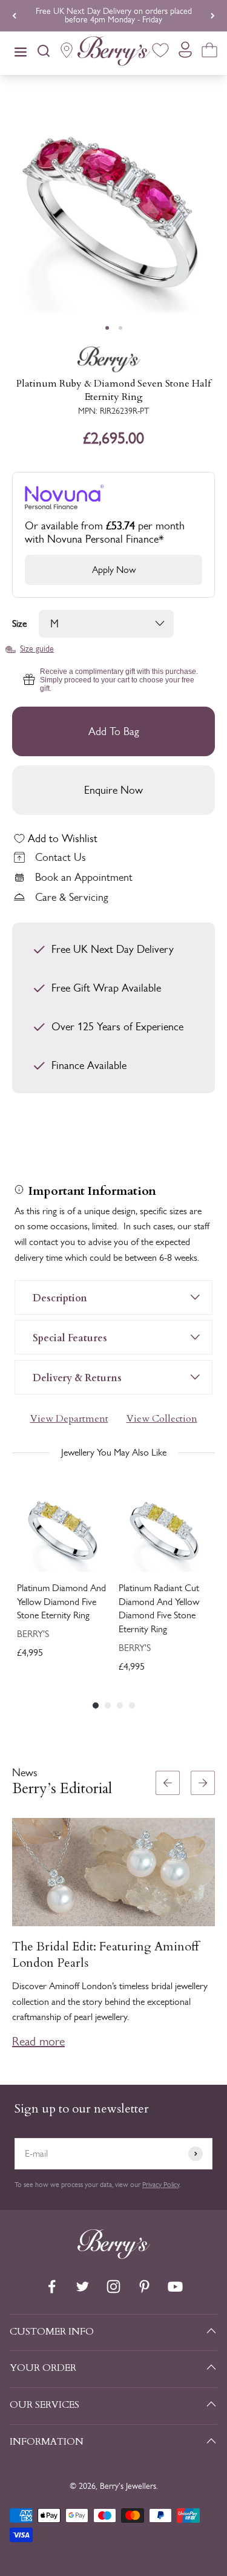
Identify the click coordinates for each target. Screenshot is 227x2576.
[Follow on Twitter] (83, 2287)
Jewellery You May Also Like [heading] (114, 1452)
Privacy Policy (161, 2185)
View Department (69, 1419)
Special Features (70, 1337)
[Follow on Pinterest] (144, 2287)
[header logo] (114, 53)
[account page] (185, 53)
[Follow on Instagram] (113, 2287)
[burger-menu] (21, 53)
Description (60, 1297)
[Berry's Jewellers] (114, 2256)
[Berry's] (114, 359)
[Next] (213, 16)
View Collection (162, 1419)
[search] (44, 53)
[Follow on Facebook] (52, 2287)
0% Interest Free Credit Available (113, 15)
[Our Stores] (67, 53)
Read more (38, 2041)
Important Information (92, 1190)
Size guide (37, 649)
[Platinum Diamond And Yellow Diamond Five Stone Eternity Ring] (63, 1526)
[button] (213, 1916)
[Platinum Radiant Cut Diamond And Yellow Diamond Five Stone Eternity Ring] (165, 1526)
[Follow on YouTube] (175, 2287)
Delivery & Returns (77, 1377)
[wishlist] (160, 52)
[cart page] (209, 52)
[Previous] (14, 16)
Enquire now (113, 790)
